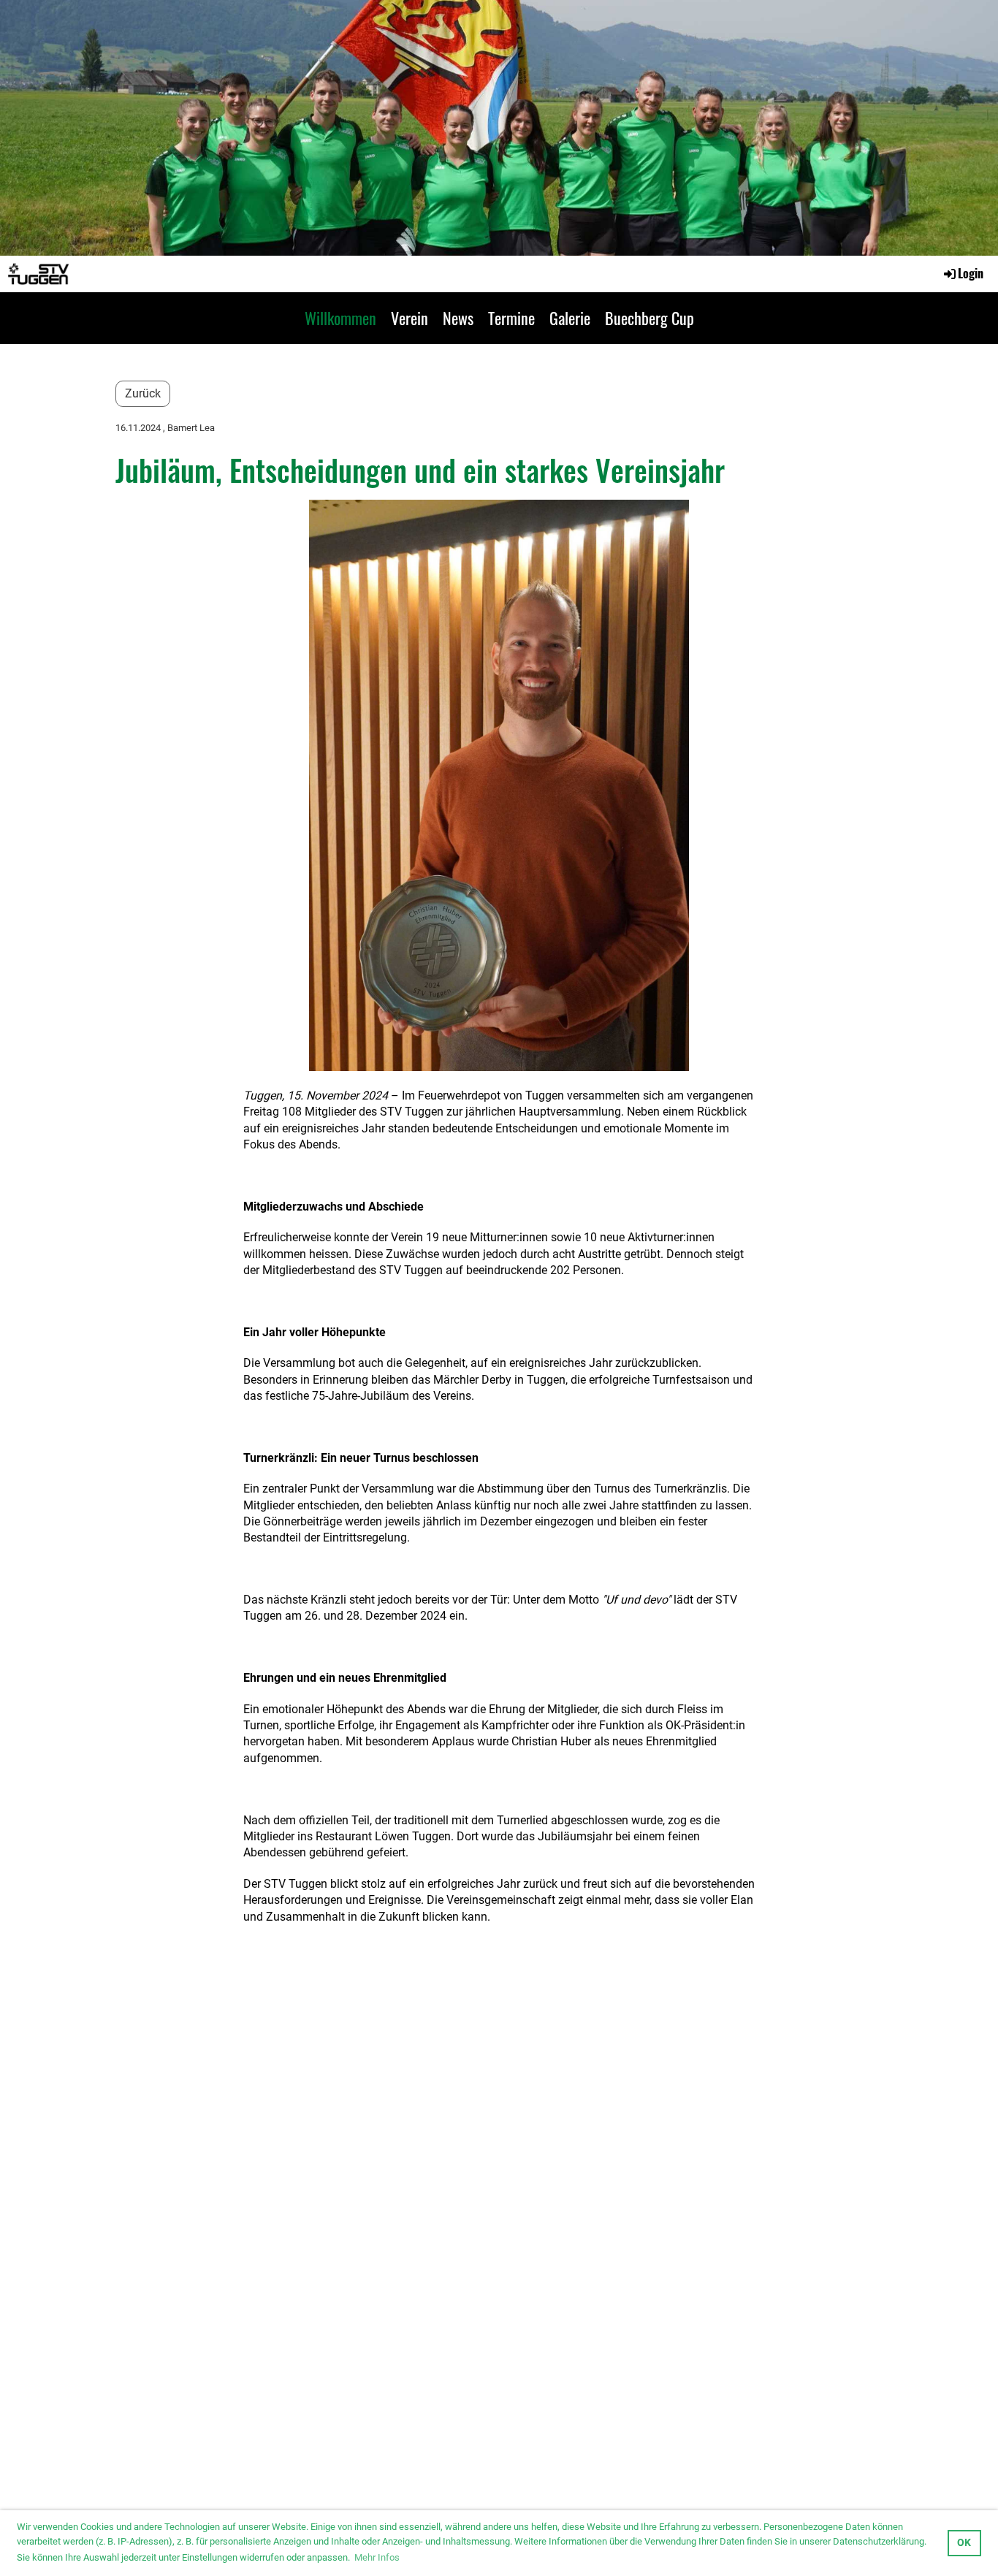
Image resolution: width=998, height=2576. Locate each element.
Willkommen (340, 318)
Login (971, 273)
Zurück (143, 393)
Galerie (570, 318)
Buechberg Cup (650, 318)
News (458, 318)
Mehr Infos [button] (377, 2557)
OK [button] (964, 2543)
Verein (410, 318)
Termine (511, 318)
